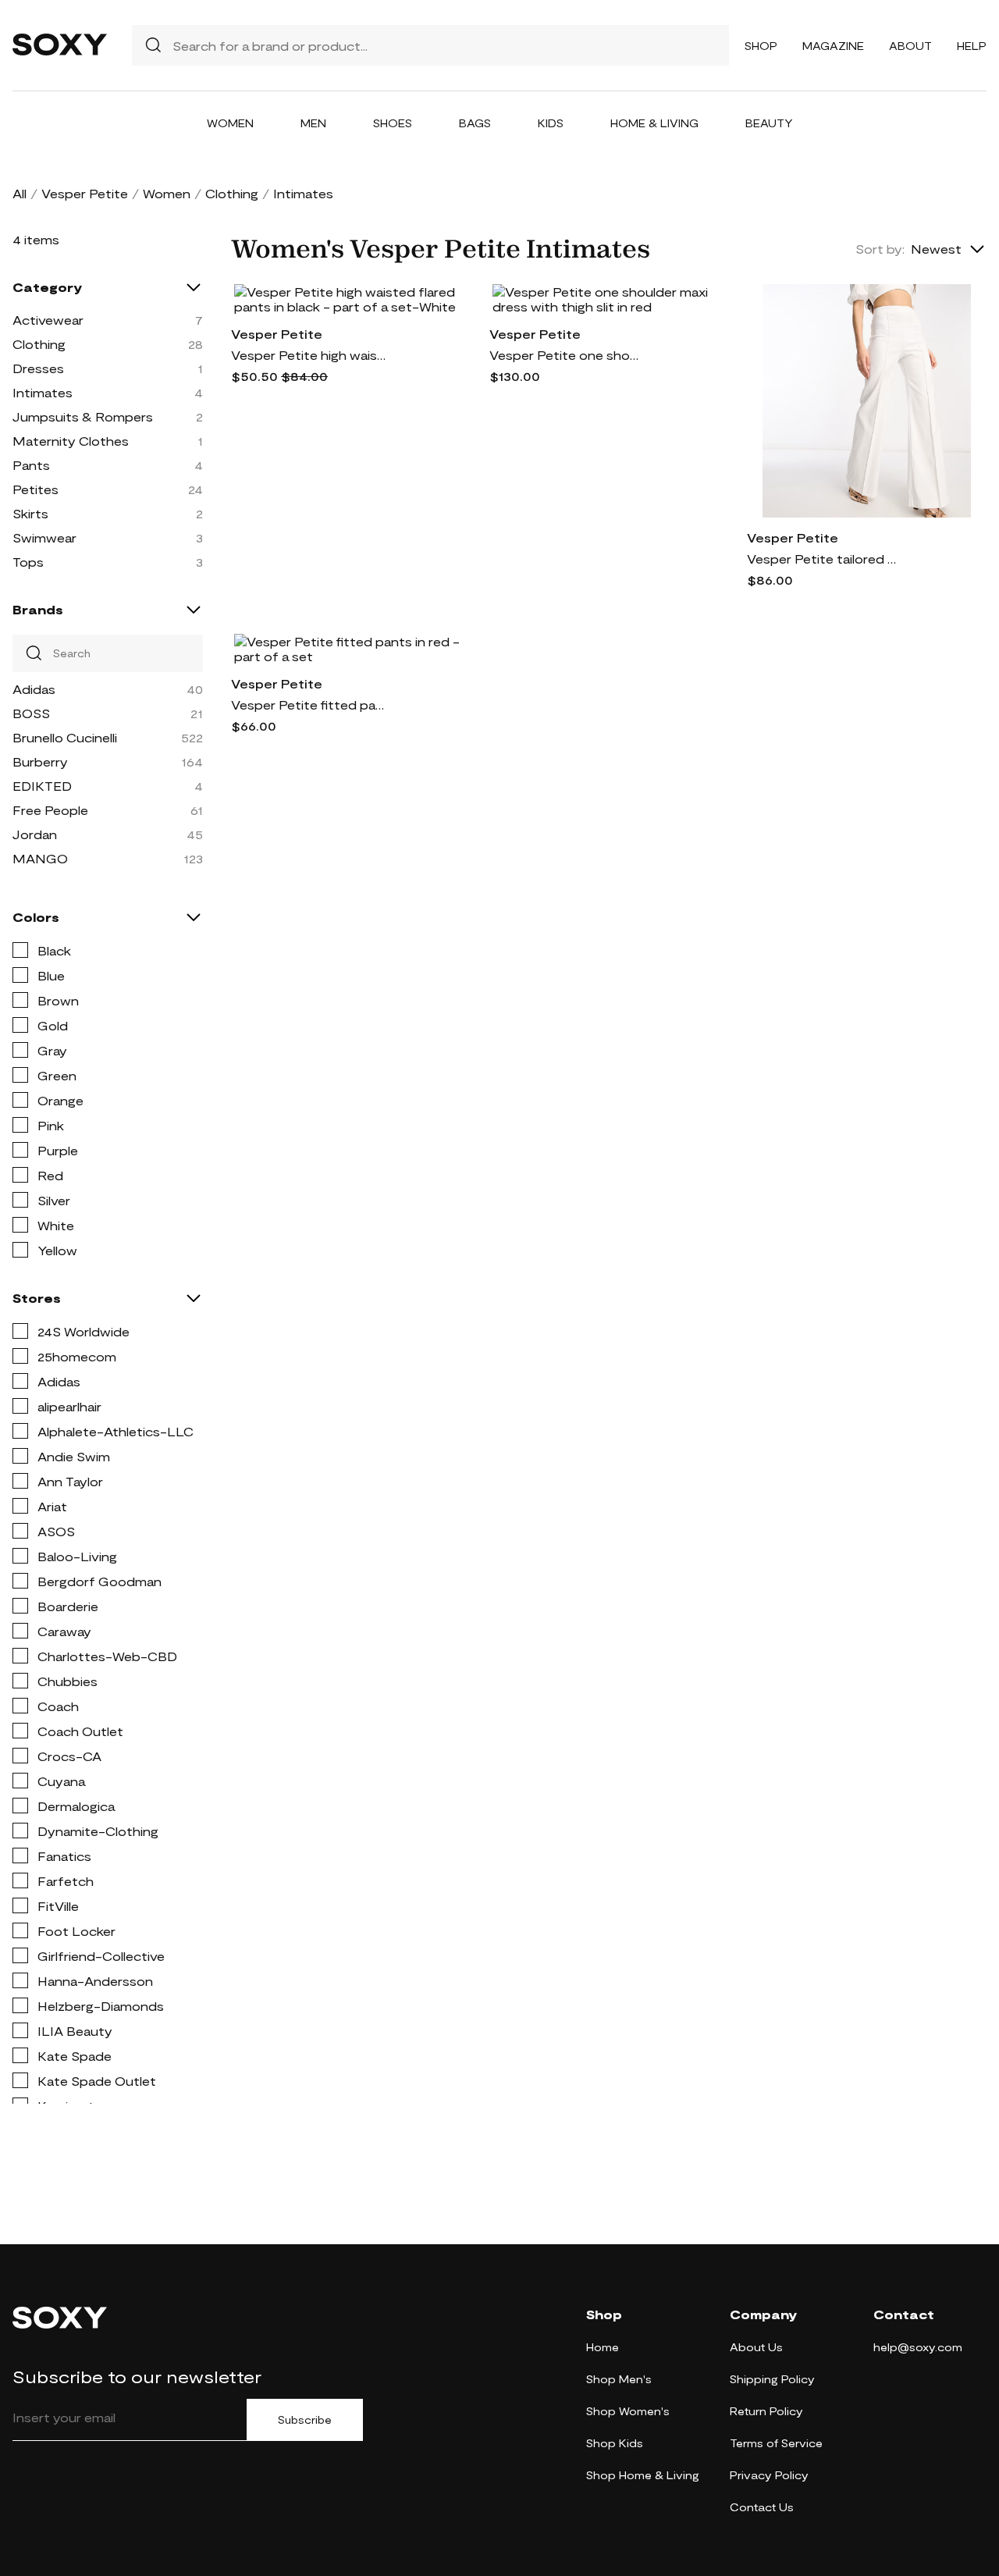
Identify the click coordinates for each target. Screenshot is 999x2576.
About (910, 46)
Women (230, 123)
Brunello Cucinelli (65, 737)
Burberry (40, 761)
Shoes (393, 123)
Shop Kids (615, 2443)
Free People (50, 810)
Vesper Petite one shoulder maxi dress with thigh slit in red (567, 355)
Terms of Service (776, 2443)
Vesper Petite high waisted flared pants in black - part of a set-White (309, 355)
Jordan (35, 834)
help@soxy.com (918, 2347)
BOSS (31, 713)
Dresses (38, 368)
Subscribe (305, 2420)
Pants (31, 465)
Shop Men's (619, 2379)
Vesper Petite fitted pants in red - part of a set (309, 704)
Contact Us (762, 2507)
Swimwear (44, 537)
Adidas (34, 689)
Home (603, 2347)
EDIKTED (42, 786)
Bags (475, 123)
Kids (551, 123)
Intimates (43, 392)
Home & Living (654, 123)
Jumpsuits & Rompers (83, 416)
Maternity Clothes (71, 441)
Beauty (769, 123)
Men (313, 123)
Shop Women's (628, 2411)
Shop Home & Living (643, 2475)
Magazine (833, 46)
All (20, 193)
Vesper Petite (85, 193)
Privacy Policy (769, 2475)
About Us (756, 2347)
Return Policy (766, 2411)
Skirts (30, 513)
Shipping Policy (772, 2379)
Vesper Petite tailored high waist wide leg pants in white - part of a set (825, 559)
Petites (36, 489)
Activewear (48, 320)
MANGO (40, 858)
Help (972, 46)
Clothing (232, 193)
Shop (761, 46)
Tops (28, 562)
